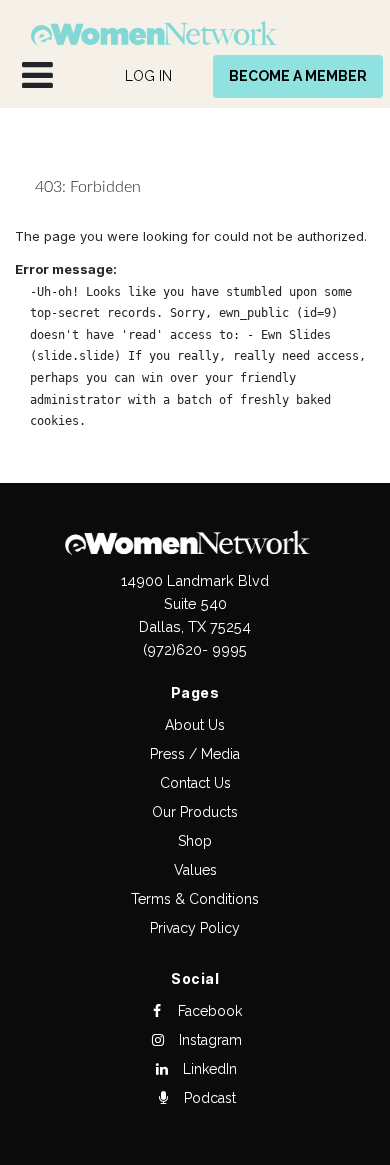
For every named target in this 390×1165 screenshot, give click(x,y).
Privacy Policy (195, 928)
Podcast (208, 1098)
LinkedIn (208, 1069)
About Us (195, 725)
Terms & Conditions (195, 899)
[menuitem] (148, 76)
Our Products (195, 812)
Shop (195, 841)
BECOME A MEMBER (298, 76)
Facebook (208, 1011)
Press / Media (195, 754)
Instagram (208, 1040)
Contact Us (195, 783)
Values (195, 870)
